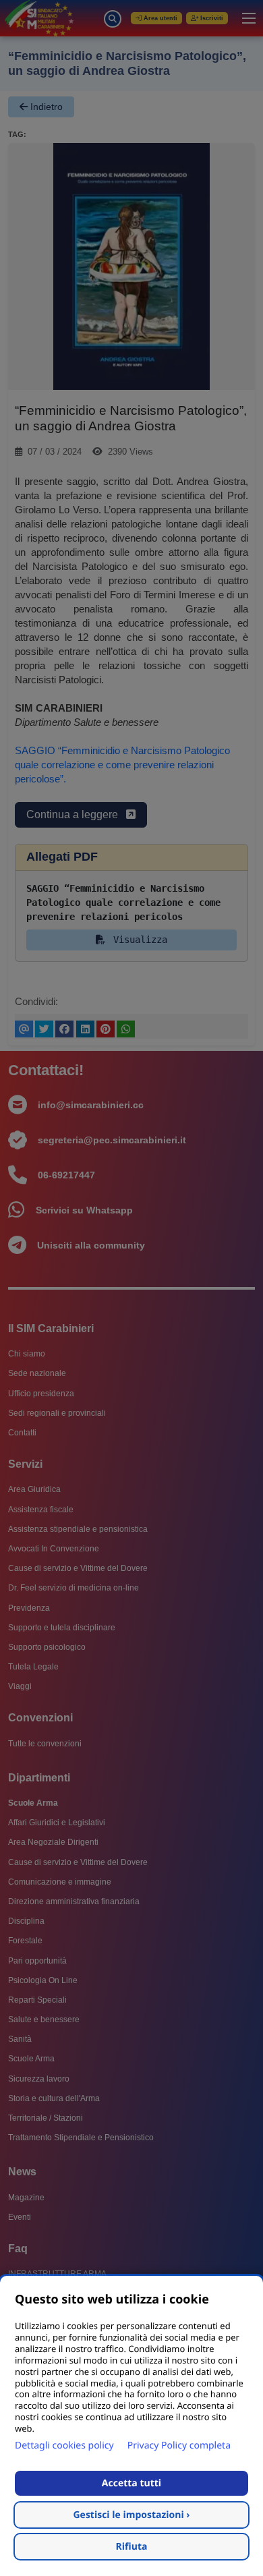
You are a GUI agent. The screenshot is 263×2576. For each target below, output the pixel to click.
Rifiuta (132, 2547)
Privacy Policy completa (179, 2445)
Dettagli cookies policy (64, 2445)
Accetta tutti (131, 2483)
